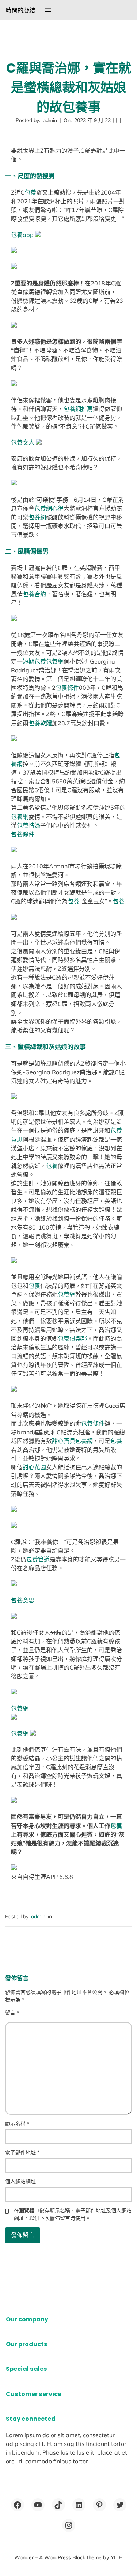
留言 (12, 2013)
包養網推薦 (78, 409)
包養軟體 (40, 723)
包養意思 (23, 1600)
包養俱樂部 (72, 1338)
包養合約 (34, 594)
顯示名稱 (17, 2124)
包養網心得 (49, 508)
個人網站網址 (20, 2181)
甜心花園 (34, 1467)
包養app (22, 235)
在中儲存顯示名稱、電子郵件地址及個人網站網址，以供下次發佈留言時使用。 (73, 2214)
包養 (30, 192)
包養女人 (23, 442)
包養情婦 (28, 825)
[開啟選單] (48, 10)
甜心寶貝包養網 (72, 1441)
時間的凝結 (20, 10)
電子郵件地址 (22, 2153)
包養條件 (67, 688)
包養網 (37, 517)
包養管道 (38, 1559)
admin (38, 1916)
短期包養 (34, 661)
